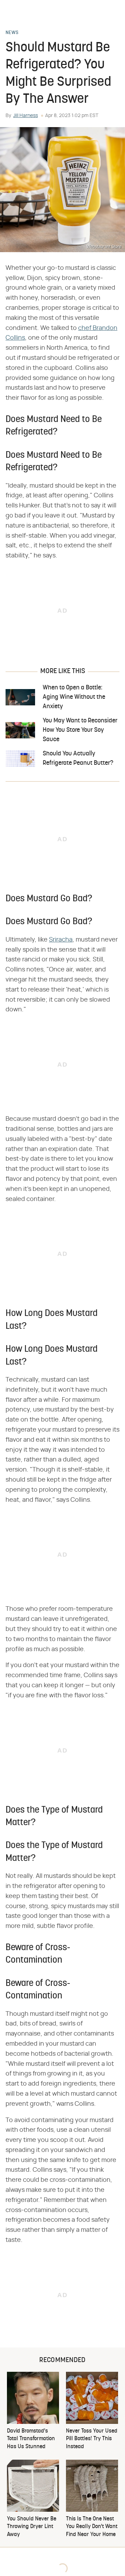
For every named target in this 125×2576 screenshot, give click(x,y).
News (12, 33)
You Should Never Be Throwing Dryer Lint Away (32, 2527)
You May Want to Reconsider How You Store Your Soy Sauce (80, 730)
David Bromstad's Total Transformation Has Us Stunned (31, 2439)
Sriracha (61, 940)
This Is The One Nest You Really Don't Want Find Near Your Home (92, 2527)
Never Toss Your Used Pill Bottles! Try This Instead (92, 2439)
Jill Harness (26, 116)
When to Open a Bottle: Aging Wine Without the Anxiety (74, 697)
